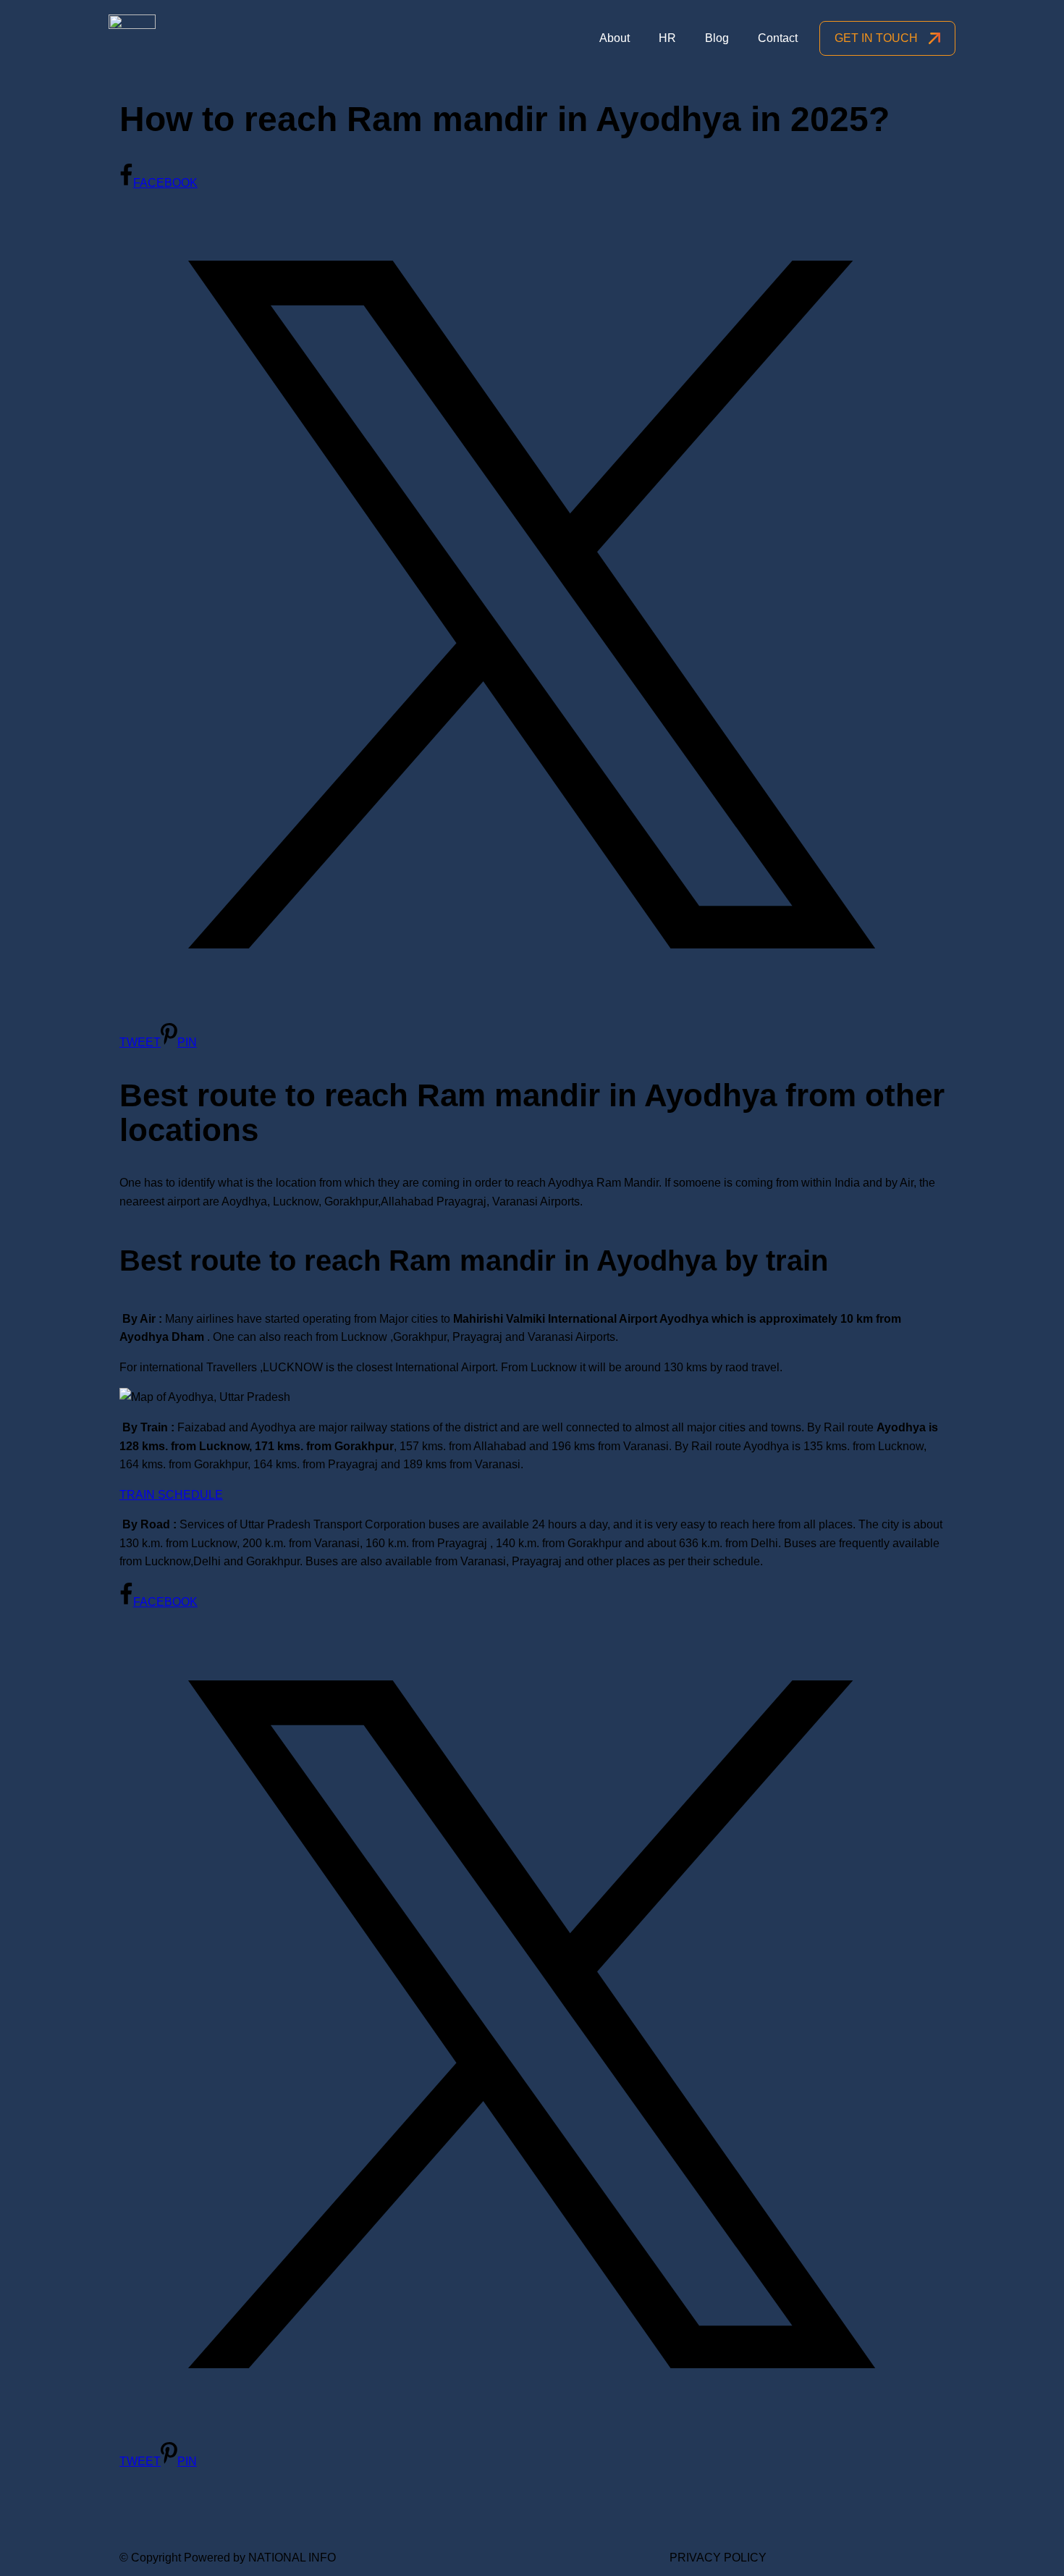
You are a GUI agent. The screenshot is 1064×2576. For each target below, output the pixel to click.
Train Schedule (171, 1495)
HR (667, 38)
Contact (778, 38)
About (615, 38)
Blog (717, 38)
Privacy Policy (718, 2558)
